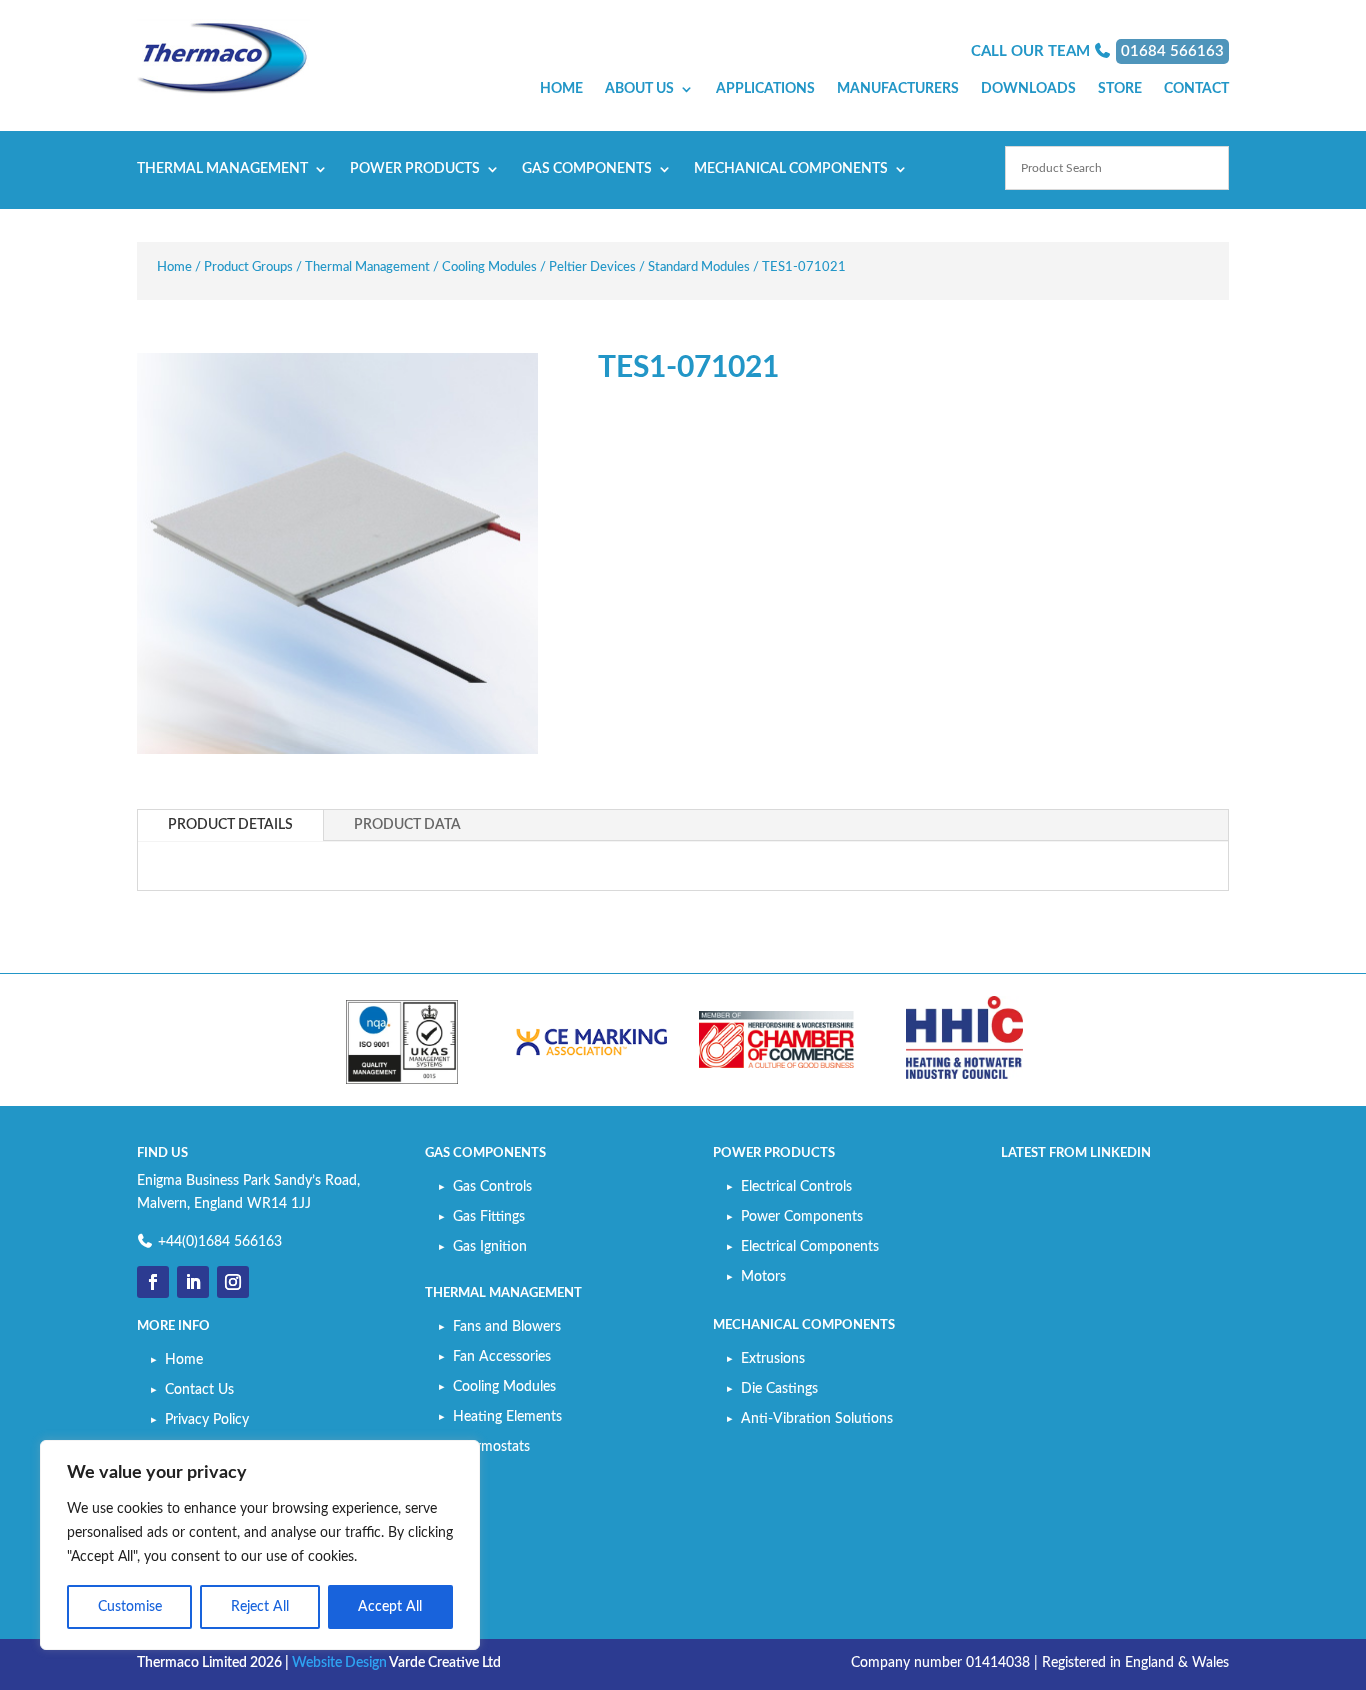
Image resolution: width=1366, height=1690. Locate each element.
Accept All (390, 1607)
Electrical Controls (796, 1187)
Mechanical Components (791, 169)
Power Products (415, 169)
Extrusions (773, 1359)
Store (1120, 89)
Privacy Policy (207, 1420)
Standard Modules (699, 267)
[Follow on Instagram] (233, 1282)
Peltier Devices (592, 267)
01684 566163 (1172, 51)
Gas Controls (492, 1187)
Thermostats (491, 1447)
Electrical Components (810, 1247)
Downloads (1028, 89)
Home (561, 89)
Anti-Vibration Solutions (817, 1419)
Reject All (260, 1607)
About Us (639, 89)
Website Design (339, 1663)
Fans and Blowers (507, 1327)
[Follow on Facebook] (153, 1282)
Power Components (802, 1217)
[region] (260, 1545)
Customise (130, 1607)
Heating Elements (507, 1417)
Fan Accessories (502, 1357)
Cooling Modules (489, 267)
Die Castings (779, 1389)
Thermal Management (222, 169)
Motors (763, 1277)
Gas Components (587, 169)
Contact (1196, 89)
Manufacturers (898, 89)
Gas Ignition (490, 1247)
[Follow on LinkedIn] (193, 1282)
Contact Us (199, 1390)
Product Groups (248, 267)
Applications (765, 89)
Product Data (407, 825)
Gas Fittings (489, 1217)
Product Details (230, 825)
